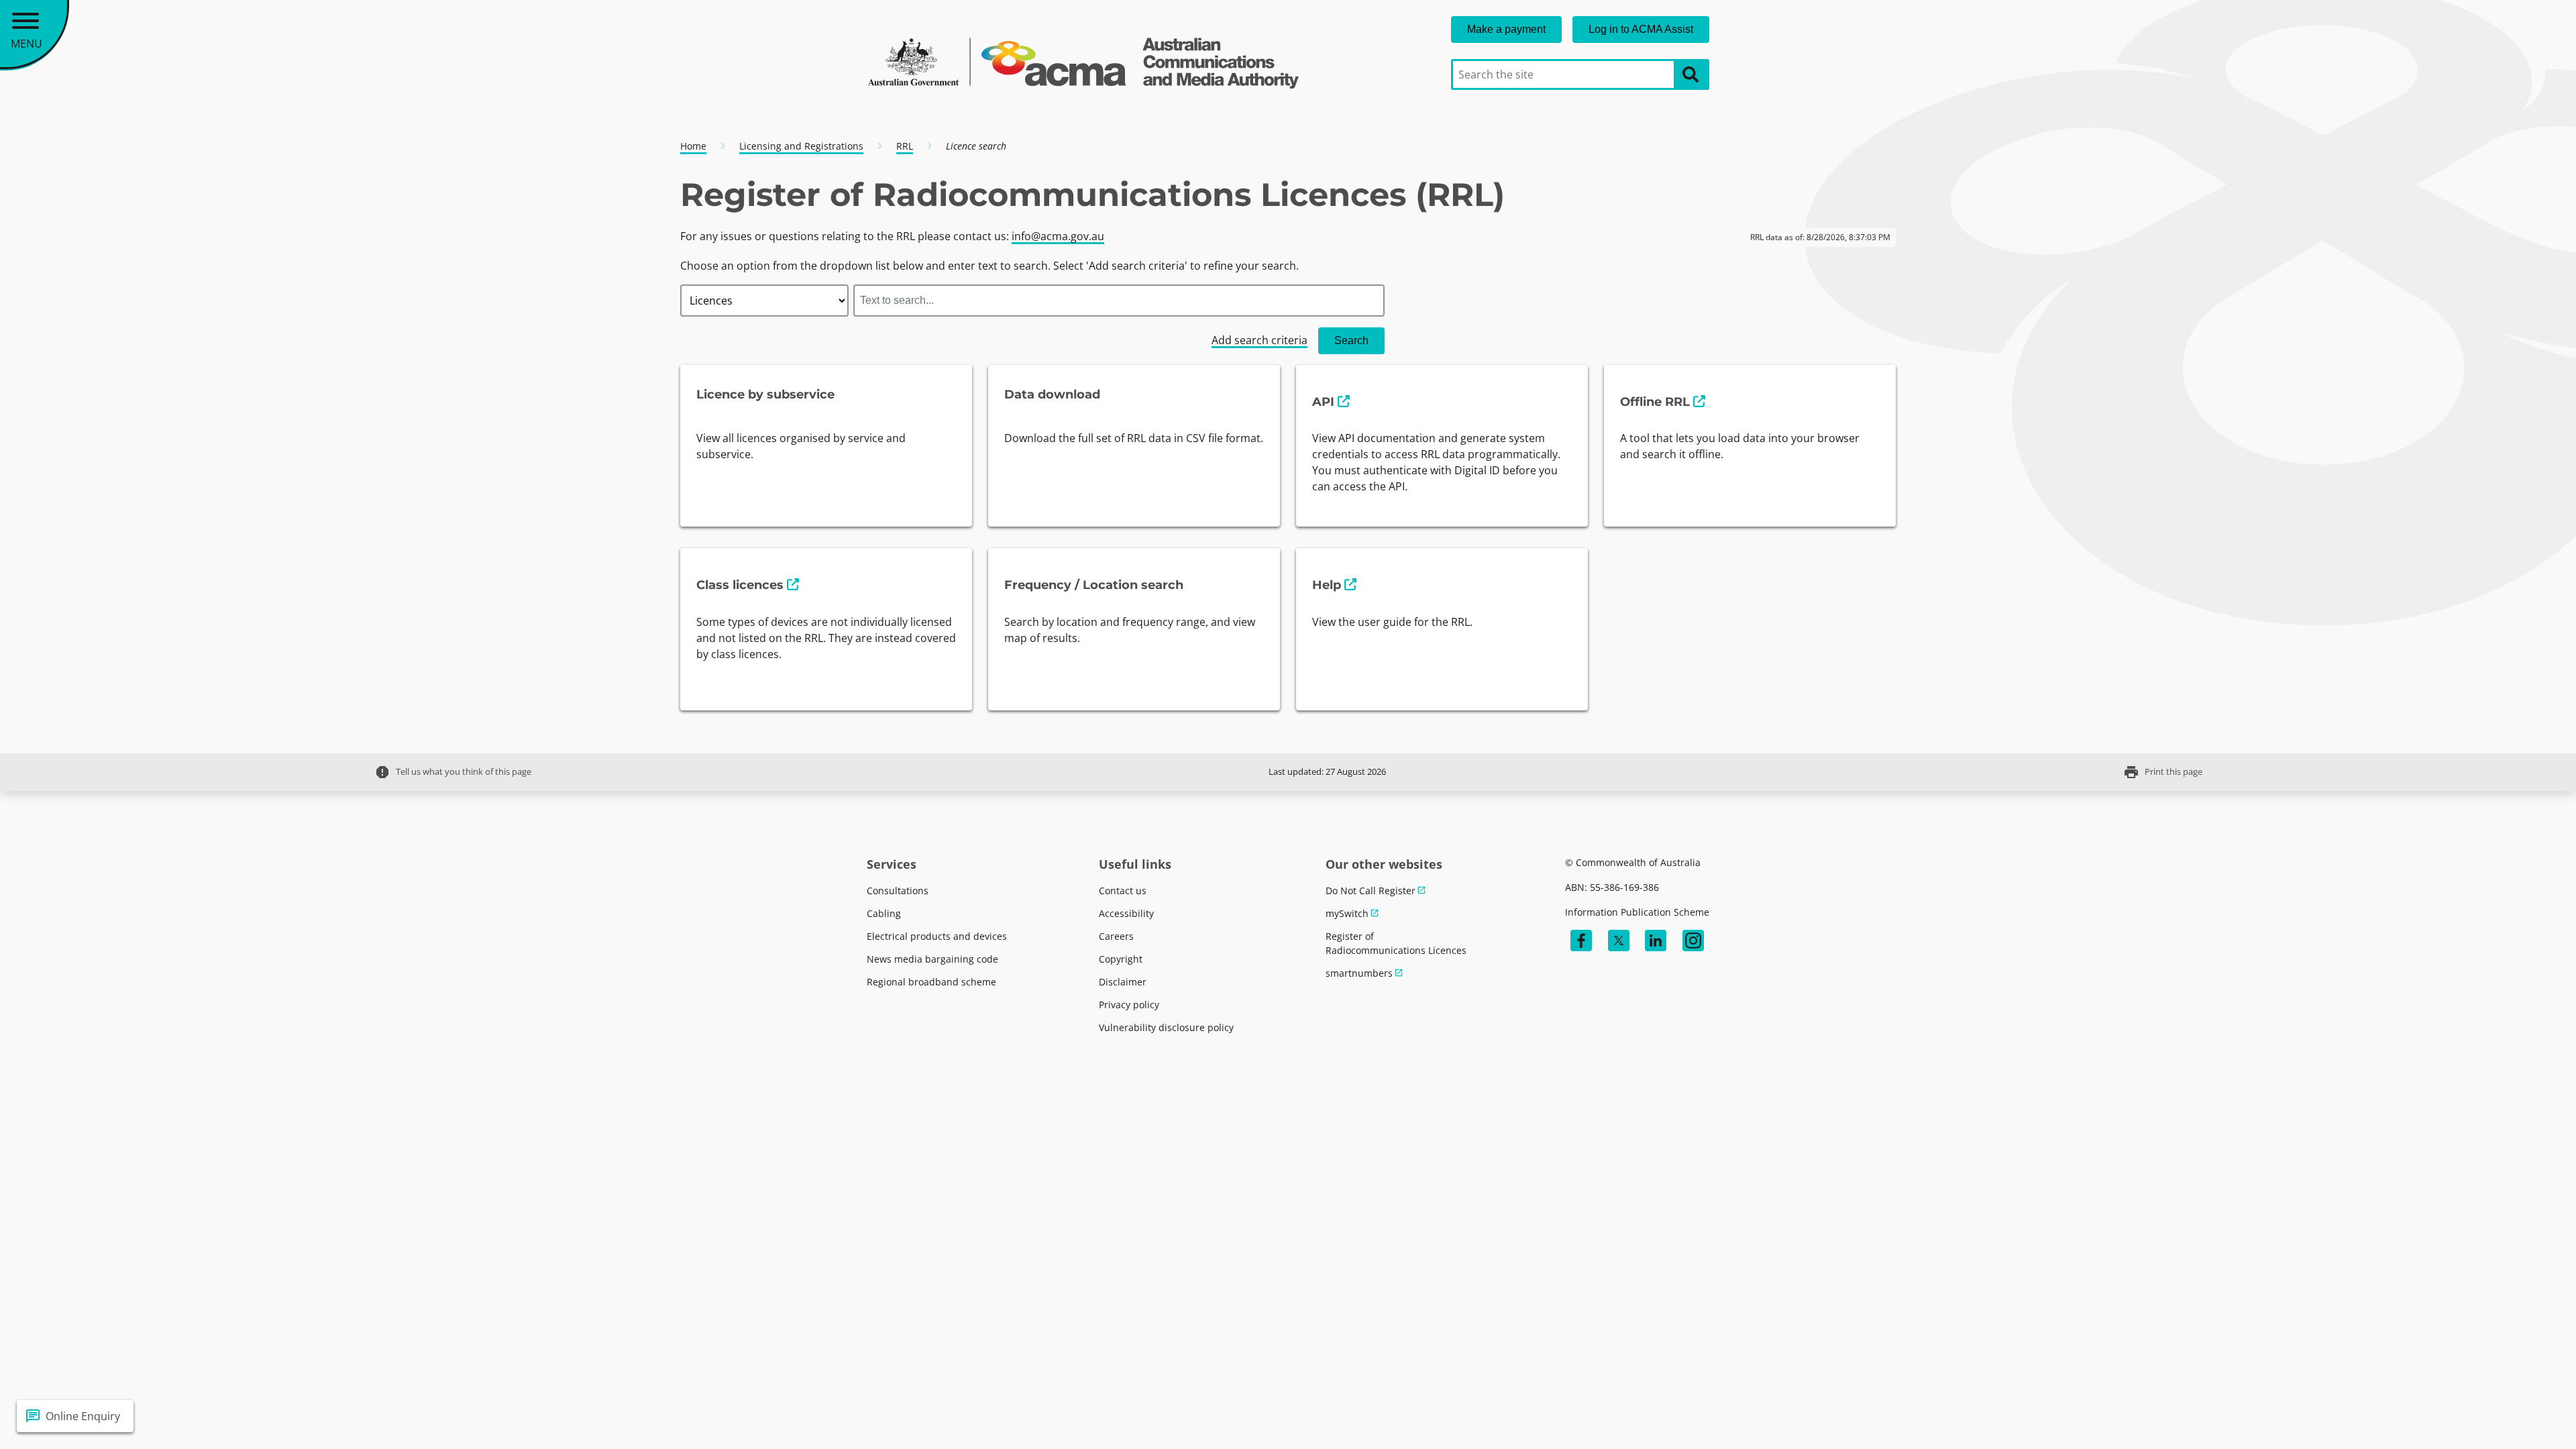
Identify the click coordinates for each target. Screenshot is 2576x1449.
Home (693, 146)
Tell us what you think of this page (453, 772)
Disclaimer (1123, 982)
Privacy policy (1129, 1005)
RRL (905, 146)
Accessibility (1126, 913)
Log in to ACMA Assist (1641, 29)
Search (1351, 340)
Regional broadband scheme (931, 982)
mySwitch (1347, 913)
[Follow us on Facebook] (1581, 941)
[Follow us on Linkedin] (1656, 941)
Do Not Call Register (1371, 891)
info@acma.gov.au (1058, 236)
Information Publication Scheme (1637, 912)
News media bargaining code (932, 959)
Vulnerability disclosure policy (1166, 1027)
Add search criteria (1259, 340)
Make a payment (1506, 29)
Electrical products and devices (937, 936)
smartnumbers (1359, 973)
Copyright (1121, 959)
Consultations (898, 891)
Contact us (1123, 891)
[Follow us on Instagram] (1693, 941)
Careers (1116, 936)
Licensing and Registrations (801, 146)
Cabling (884, 913)
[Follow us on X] (1619, 941)
